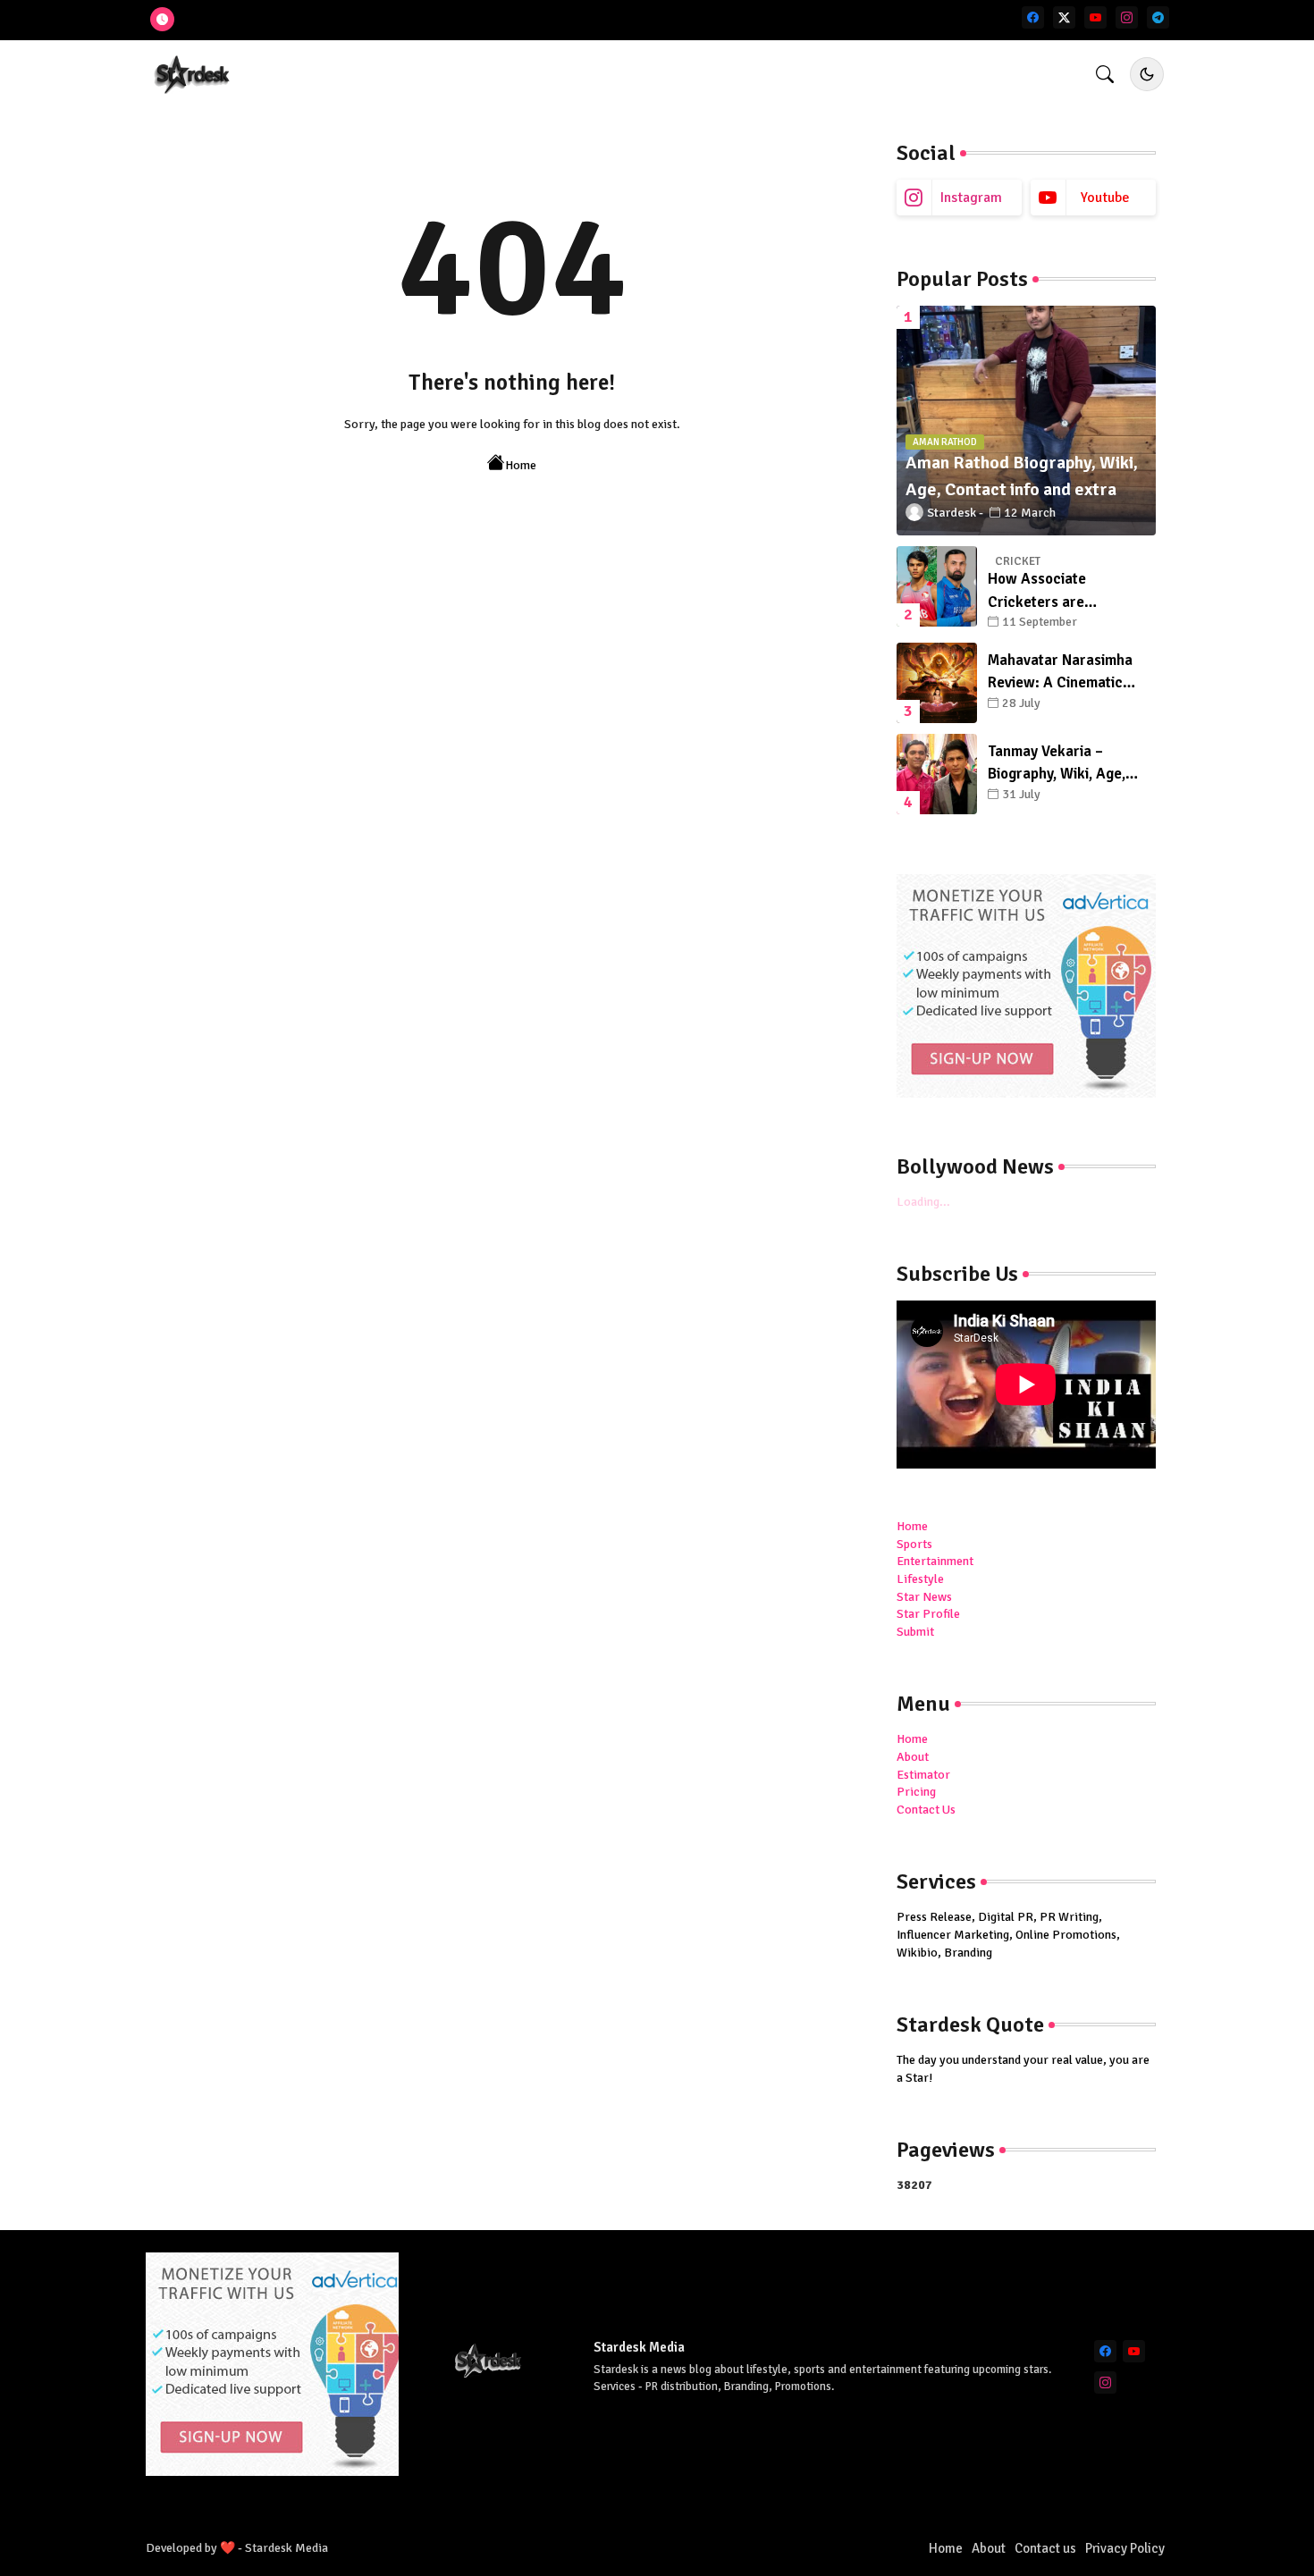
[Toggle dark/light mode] (1147, 74)
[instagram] (1127, 17)
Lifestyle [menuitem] (920, 1579)
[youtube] (1095, 17)
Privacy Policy (1125, 2548)
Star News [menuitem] (924, 1597)
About (913, 1757)
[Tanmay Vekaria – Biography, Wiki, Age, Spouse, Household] (937, 774)
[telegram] (1158, 17)
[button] (1105, 74)
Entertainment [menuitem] (935, 1561)
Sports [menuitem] (914, 1544)
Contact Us (926, 1810)
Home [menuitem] (912, 1526)
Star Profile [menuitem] (928, 1614)
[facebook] (1033, 17)
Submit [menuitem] (915, 1632)
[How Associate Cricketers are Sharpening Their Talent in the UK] (937, 586)
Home (521, 465)
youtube (1105, 198)
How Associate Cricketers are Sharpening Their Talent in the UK (1066, 591)
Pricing (916, 1792)
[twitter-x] (1064, 17)
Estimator (923, 1775)
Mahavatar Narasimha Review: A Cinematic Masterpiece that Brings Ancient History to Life (1067, 673)
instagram (971, 198)
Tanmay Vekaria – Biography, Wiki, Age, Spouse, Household (1057, 764)
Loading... (923, 1202)
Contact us (1045, 2548)
